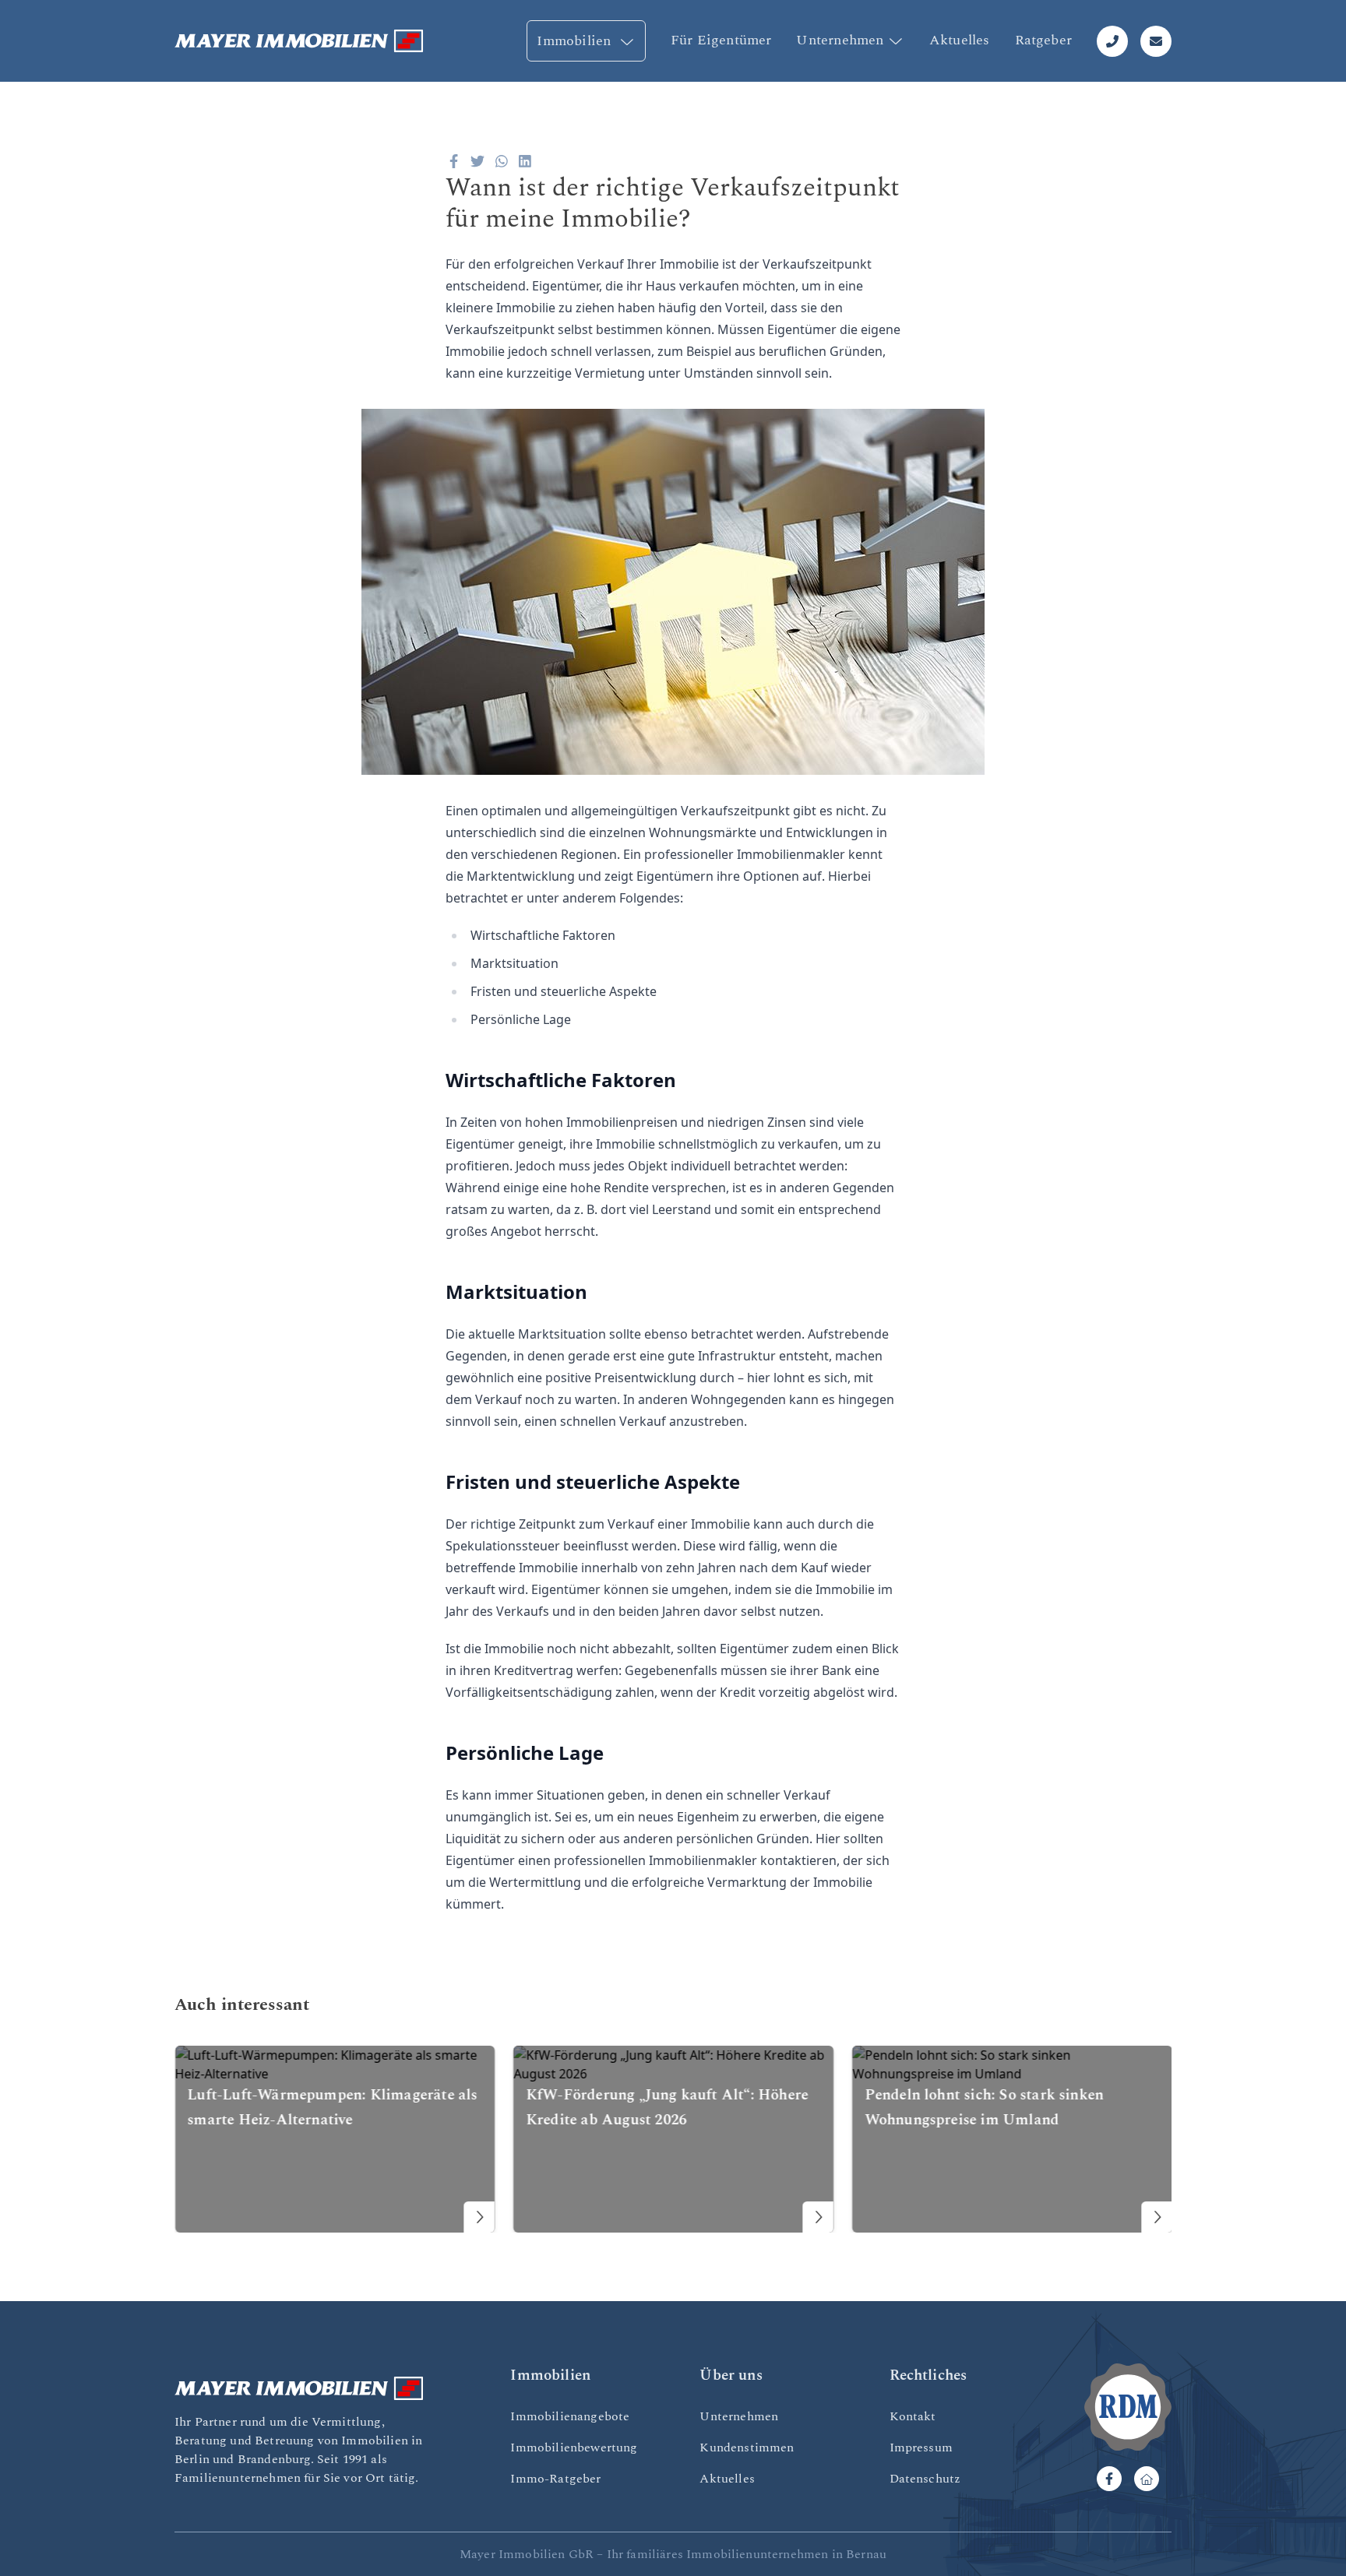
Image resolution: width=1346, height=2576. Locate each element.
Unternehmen (840, 40)
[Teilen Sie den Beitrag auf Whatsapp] (502, 161)
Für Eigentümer (721, 40)
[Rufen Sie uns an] (1112, 41)
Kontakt (913, 2416)
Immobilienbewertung (574, 2448)
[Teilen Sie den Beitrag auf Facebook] (455, 161)
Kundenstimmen (747, 2448)
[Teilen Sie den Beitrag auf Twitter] (478, 161)
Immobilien (576, 41)
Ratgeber (1043, 40)
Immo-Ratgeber (555, 2479)
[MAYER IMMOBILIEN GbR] (299, 41)
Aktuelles (960, 40)
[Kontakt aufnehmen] (1156, 41)
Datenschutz (925, 2479)
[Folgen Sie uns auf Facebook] (1109, 2479)
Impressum (921, 2448)
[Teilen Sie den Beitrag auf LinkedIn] (525, 161)
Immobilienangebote (570, 2416)
